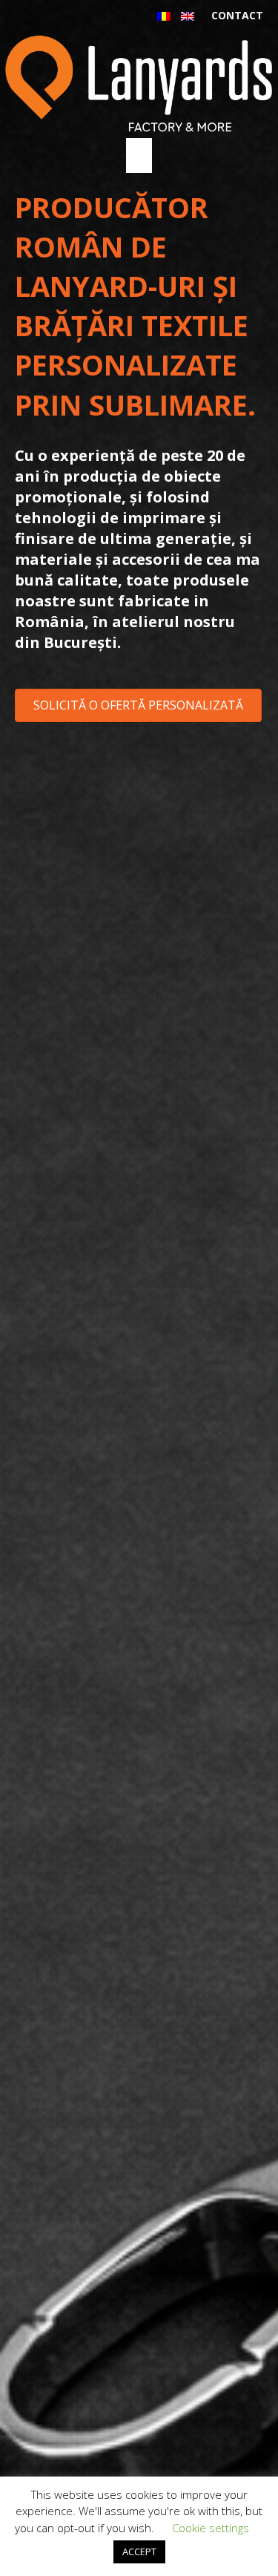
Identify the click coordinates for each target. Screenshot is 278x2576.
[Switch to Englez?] (188, 16)
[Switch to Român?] (164, 16)
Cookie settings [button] (211, 2528)
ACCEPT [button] (139, 2552)
